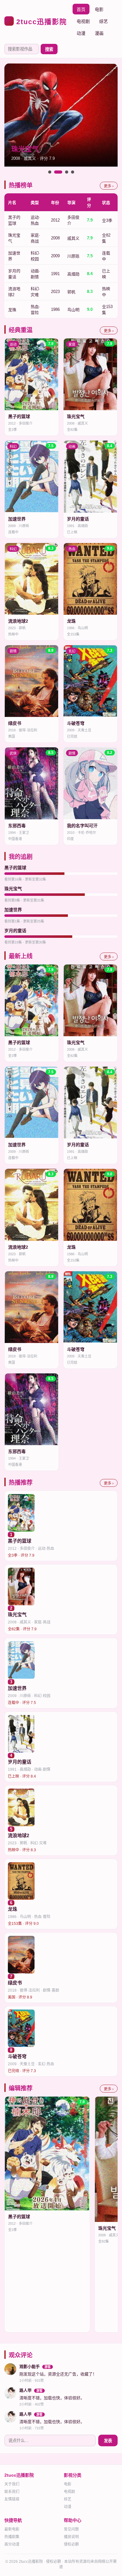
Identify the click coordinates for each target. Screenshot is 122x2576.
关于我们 (12, 2484)
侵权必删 (71, 2544)
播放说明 (71, 2537)
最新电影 (12, 2529)
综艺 (104, 21)
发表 (108, 2441)
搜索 (49, 49)
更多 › (109, 186)
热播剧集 (12, 2537)
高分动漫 (12, 2544)
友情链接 (12, 2499)
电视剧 (83, 21)
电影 (99, 9)
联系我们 (12, 2492)
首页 (81, 9)
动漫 (81, 33)
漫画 (99, 33)
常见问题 (71, 2529)
